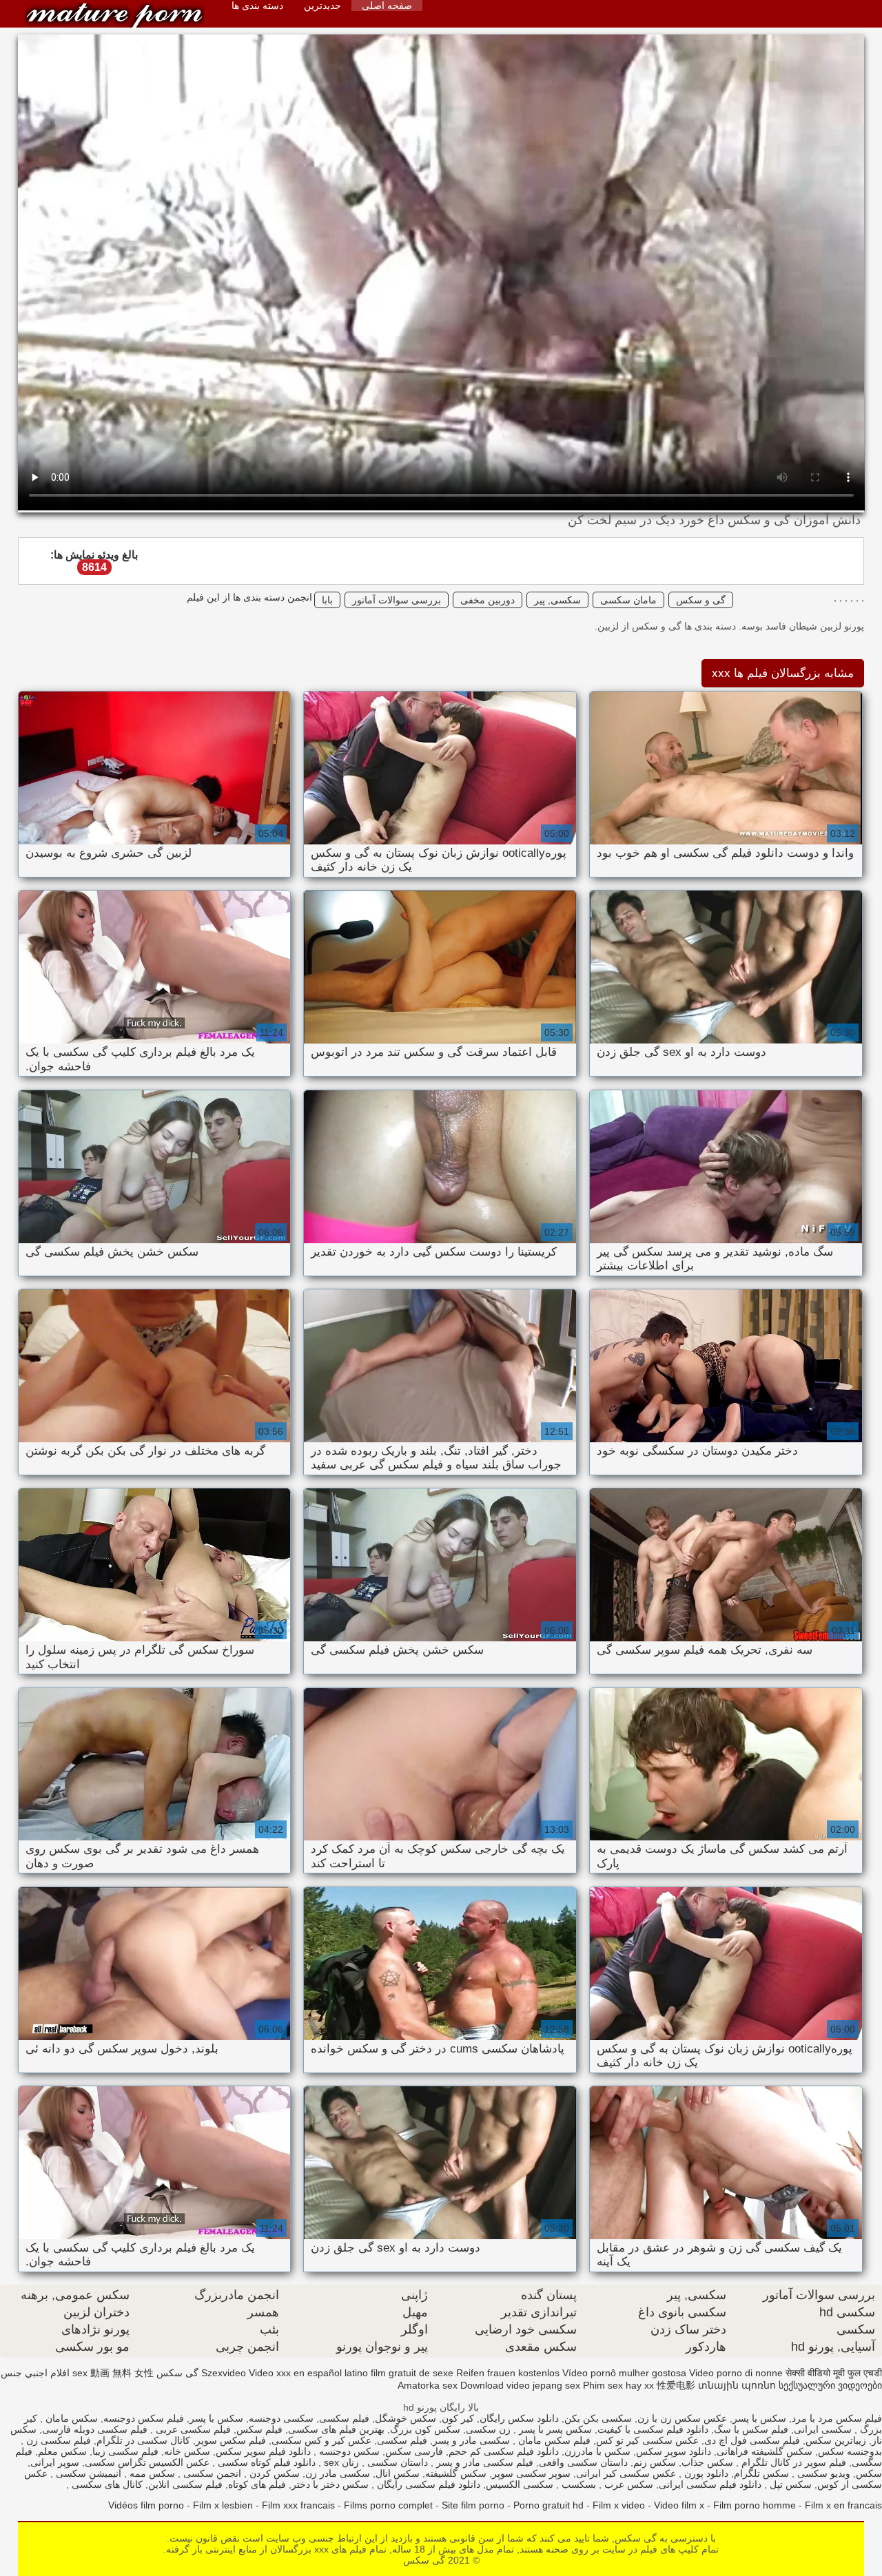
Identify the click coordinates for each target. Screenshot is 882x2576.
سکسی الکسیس (520, 2484)
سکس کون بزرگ (425, 2429)
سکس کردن (273, 2473)
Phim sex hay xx (618, 2385)
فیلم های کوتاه (257, 2484)
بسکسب (577, 2484)
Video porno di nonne (736, 2373)
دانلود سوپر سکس (674, 2451)
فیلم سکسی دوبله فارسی (95, 2429)
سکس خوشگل (406, 2418)
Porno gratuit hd (548, 2505)
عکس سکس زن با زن (682, 2418)
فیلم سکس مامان (553, 2440)
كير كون (458, 2418)
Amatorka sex (428, 2385)
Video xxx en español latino (308, 2373)
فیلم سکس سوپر (231, 2440)
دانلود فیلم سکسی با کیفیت (653, 2429)
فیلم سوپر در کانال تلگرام (792, 2462)
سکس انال (398, 2473)
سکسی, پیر (557, 600)
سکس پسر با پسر (554, 2429)
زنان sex (340, 2462)
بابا (327, 600)
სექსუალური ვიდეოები (830, 2385)
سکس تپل (789, 2484)
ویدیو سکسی (822, 2473)
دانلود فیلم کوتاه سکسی (265, 2462)
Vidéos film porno (146, 2505)
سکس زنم (655, 2462)
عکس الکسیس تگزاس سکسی (147, 2462)
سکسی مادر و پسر (471, 2440)
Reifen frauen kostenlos (508, 2373)
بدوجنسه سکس (850, 2451)
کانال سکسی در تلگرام (143, 2440)
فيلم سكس (259, 2429)
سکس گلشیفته (456, 2473)
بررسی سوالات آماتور (397, 600)
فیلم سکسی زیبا (125, 2451)
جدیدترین (322, 6)
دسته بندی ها (257, 6)
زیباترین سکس (836, 2440)
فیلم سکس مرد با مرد (837, 2418)
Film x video (619, 2505)
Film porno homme (755, 2505)
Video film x (679, 2505)
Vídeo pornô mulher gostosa (624, 2373)
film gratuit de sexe (412, 2373)
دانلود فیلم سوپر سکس (263, 2451)
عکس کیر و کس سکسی (321, 2440)
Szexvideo (224, 2373)
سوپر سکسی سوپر (531, 2473)
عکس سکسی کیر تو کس (647, 2440)
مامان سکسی (628, 600)
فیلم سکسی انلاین (185, 2484)
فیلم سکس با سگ (751, 2429)
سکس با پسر (759, 2418)
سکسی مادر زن (338, 2473)
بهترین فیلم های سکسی (336, 2429)
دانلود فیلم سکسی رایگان (427, 2484)
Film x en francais (843, 2505)
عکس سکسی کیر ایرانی (626, 2473)
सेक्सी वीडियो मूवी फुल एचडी (834, 2373)
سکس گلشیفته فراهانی (765, 2451)
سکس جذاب (707, 2462)
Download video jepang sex (520, 2385)
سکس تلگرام (761, 2473)
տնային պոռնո (737, 2385)
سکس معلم (62, 2451)
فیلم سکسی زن (57, 2440)
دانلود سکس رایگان (519, 2418)
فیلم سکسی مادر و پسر (483, 2462)
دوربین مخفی (488, 600)
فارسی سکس (414, 2451)
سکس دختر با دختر (330, 2484)
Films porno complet (388, 2505)
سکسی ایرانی (823, 2429)
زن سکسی (488, 2429)
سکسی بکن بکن (598, 2418)
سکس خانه (187, 2451)
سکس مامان (70, 2418)
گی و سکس (701, 600)
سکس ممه (151, 2473)
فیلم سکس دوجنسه (144, 2418)
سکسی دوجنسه (281, 2418)
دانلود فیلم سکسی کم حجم (504, 2451)
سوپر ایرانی (55, 2462)
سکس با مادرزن (597, 2451)
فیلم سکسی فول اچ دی (752, 2440)
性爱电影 (676, 2385)
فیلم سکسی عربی (192, 2429)
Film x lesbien (223, 2505)
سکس (869, 2473)
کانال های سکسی (106, 2484)
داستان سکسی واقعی (583, 2462)
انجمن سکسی (211, 2473)
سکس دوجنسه (348, 2451)
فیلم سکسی (344, 2418)
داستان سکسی (396, 2462)
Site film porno (473, 2505)
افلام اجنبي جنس (35, 2373)
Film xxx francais (298, 2505)
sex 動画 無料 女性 (113, 2373)
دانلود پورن (705, 2473)
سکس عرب (627, 2484)
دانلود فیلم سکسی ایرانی (710, 2484)
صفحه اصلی (387, 6)
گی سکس (114, 15)
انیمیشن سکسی (87, 2473)
